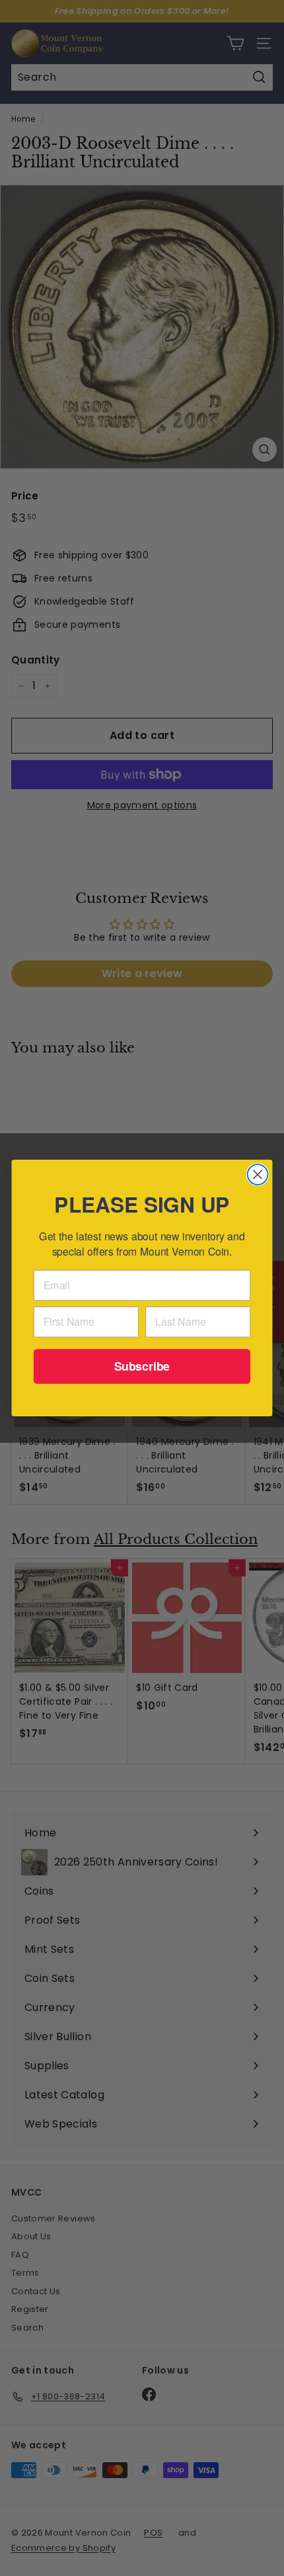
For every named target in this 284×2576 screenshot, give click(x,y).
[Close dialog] (258, 1175)
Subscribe (142, 1366)
